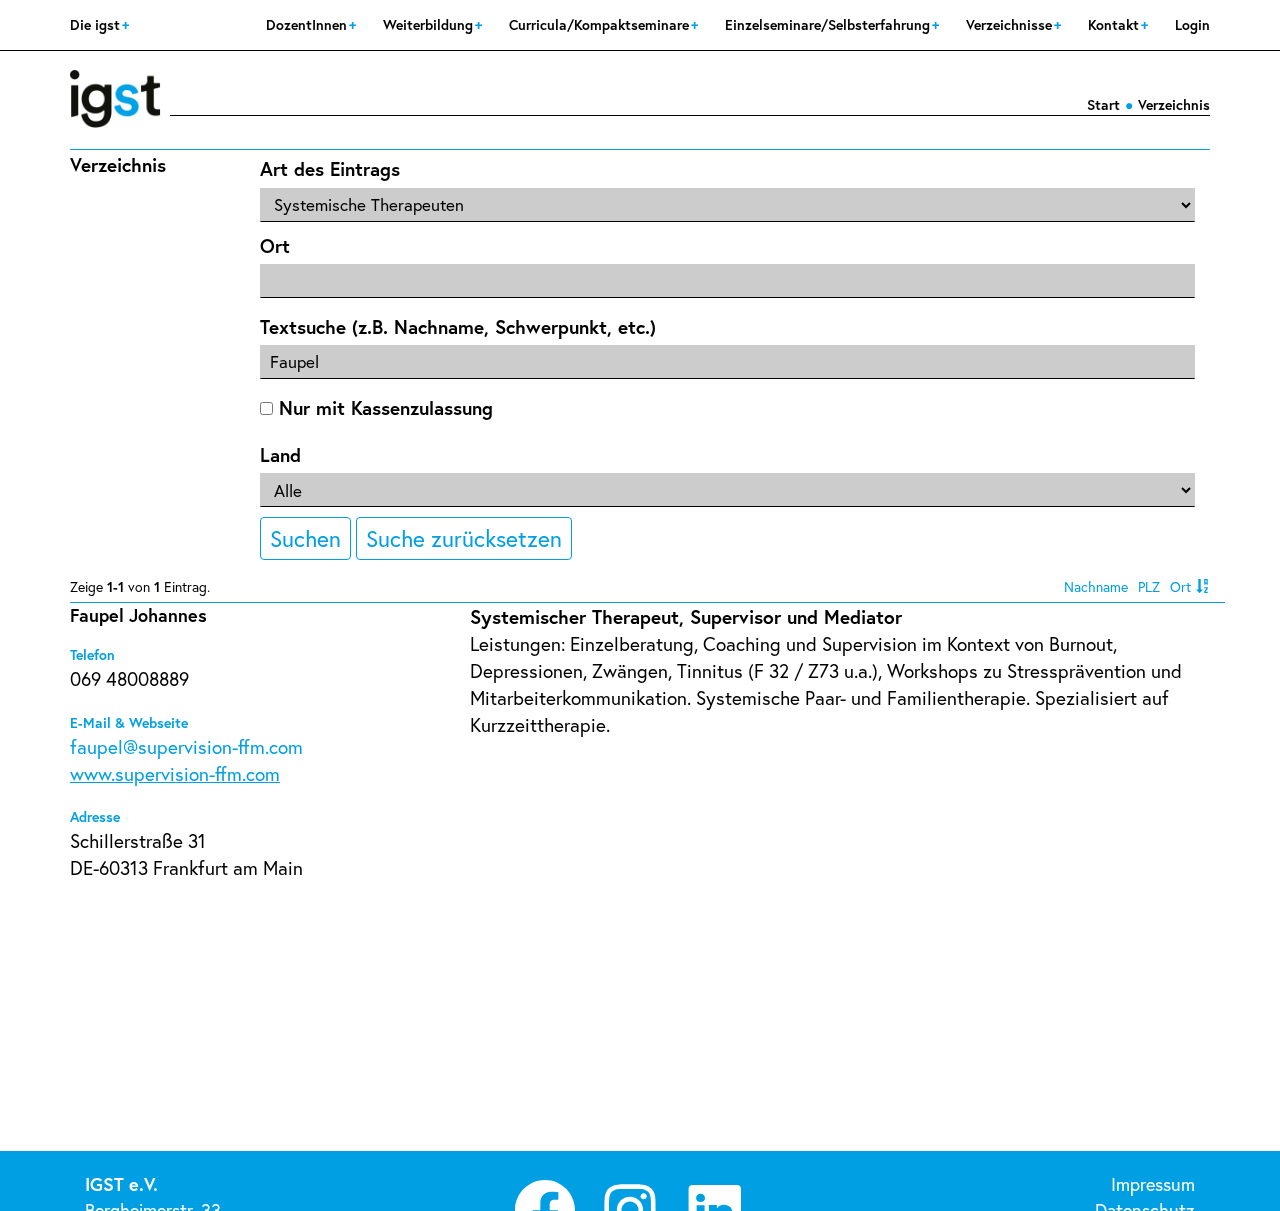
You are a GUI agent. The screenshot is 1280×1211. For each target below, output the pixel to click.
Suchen (305, 538)
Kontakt (1115, 24)
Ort (275, 245)
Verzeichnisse (1011, 24)
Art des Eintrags (330, 168)
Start (1103, 104)
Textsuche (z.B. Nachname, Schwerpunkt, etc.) (458, 326)
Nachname (1096, 586)
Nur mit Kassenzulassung (383, 407)
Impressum (1153, 1184)
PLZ (1149, 586)
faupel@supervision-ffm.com (186, 746)
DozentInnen (308, 24)
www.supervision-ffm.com (175, 773)
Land (280, 454)
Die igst (97, 24)
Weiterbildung (430, 24)
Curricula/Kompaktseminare (601, 24)
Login (1192, 24)
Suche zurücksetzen (464, 538)
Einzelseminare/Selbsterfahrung (829, 24)
